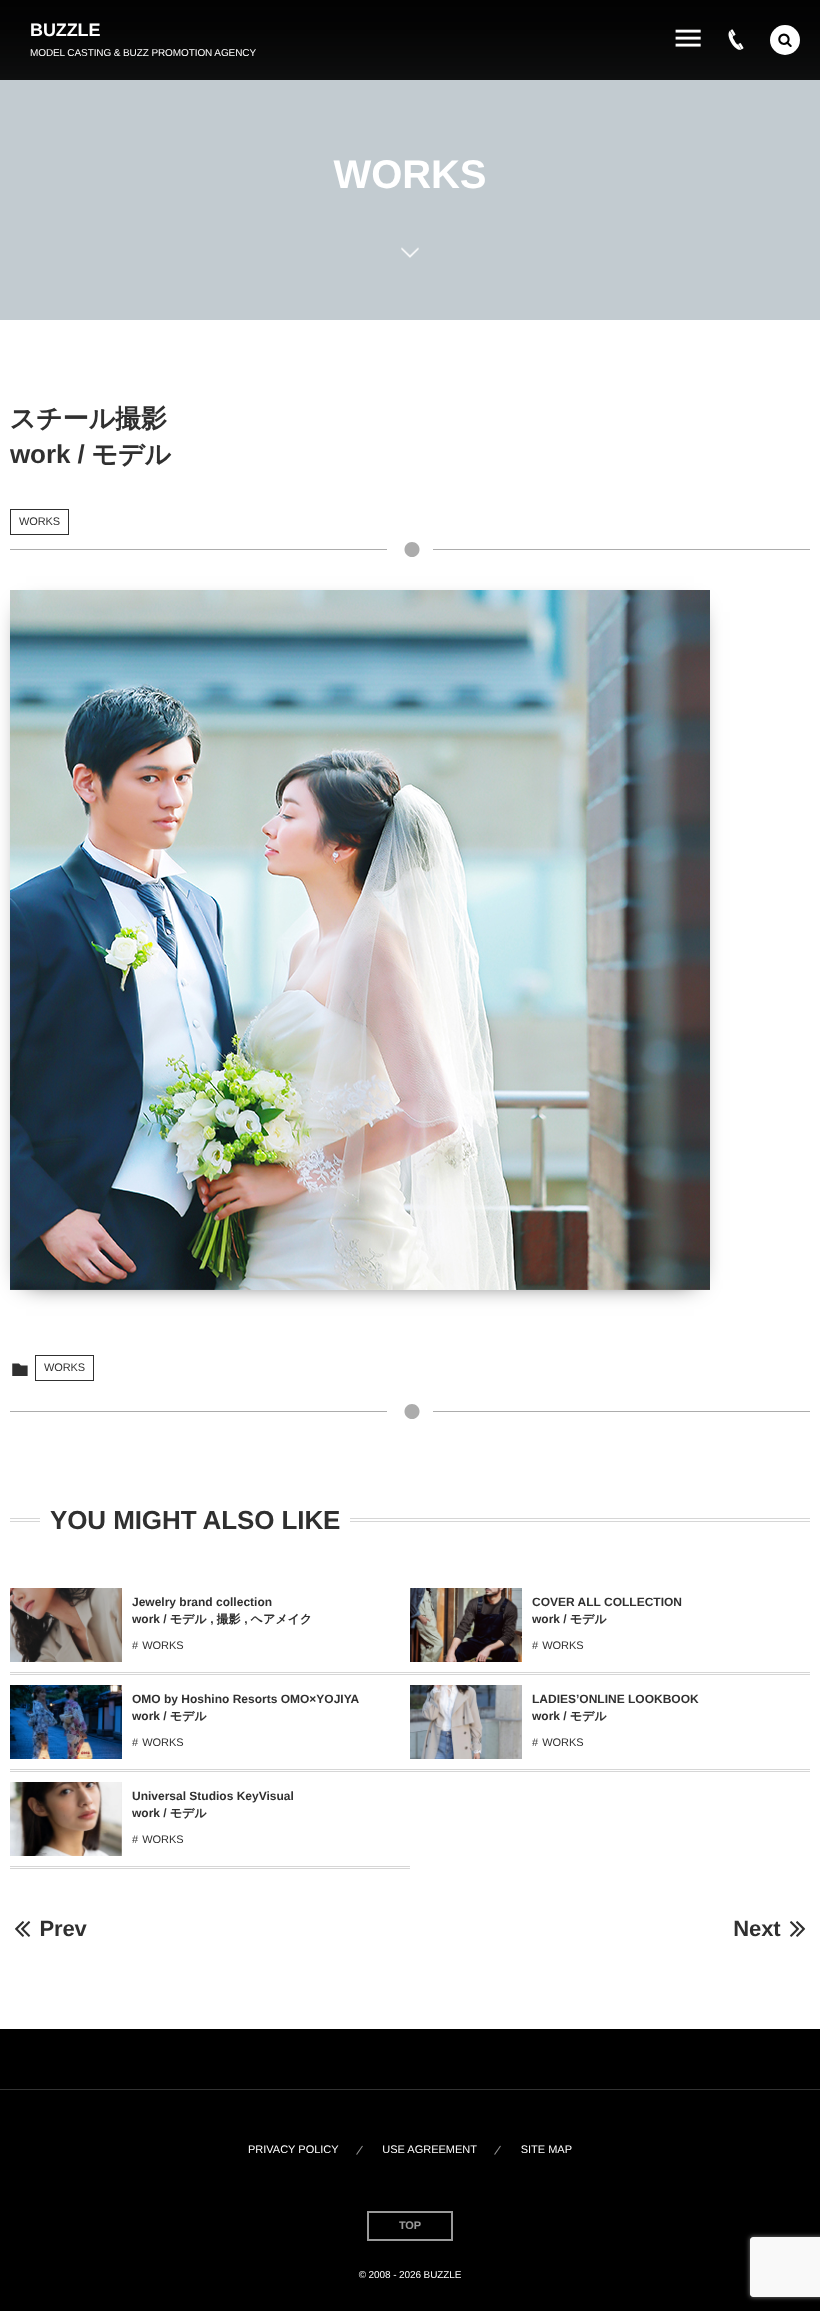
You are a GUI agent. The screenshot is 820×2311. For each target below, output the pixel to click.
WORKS (39, 522)
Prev (62, 1928)
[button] (785, 40)
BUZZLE (65, 30)
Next (756, 1928)
